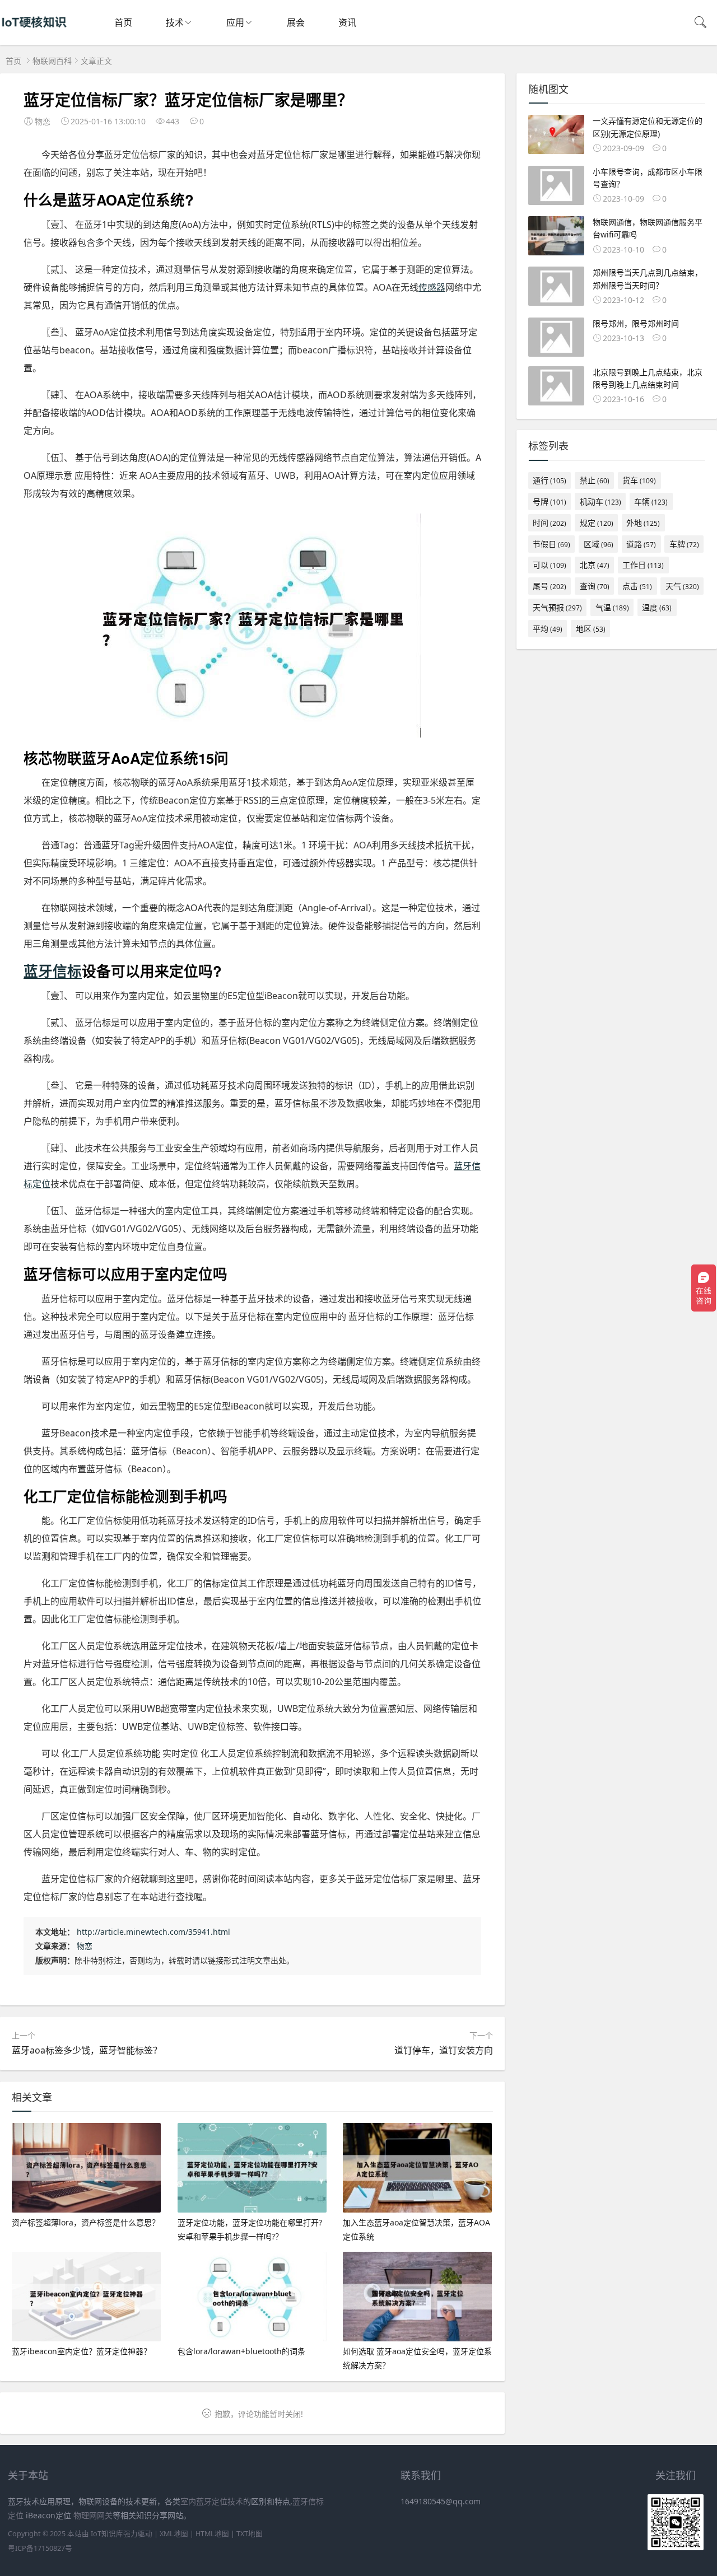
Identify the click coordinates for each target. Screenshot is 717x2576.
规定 (597, 523)
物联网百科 (52, 61)
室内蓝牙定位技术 (212, 2501)
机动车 (600, 501)
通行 (550, 480)
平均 (548, 629)
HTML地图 (212, 2534)
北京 (595, 565)
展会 (296, 22)
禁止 (595, 480)
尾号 (550, 586)
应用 (235, 22)
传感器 (432, 287)
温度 (657, 607)
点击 (637, 586)
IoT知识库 (107, 2534)
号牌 (550, 501)
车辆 (651, 501)
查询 (595, 586)
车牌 (684, 544)
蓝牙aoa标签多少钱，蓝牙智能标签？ (87, 2050)
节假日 (551, 544)
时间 (550, 523)
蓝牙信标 (53, 971)
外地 (643, 523)
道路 (641, 544)
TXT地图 (250, 2534)
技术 (175, 22)
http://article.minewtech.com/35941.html (153, 1932)
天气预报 (557, 607)
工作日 (643, 565)
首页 (123, 22)
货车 (639, 480)
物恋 (85, 1946)
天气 (682, 586)
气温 (612, 607)
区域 (599, 544)
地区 (591, 629)
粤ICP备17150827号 (40, 2548)
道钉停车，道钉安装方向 (444, 2050)
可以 (550, 565)
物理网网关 (93, 2515)
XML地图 (174, 2534)
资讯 (347, 22)
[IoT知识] (34, 34)
